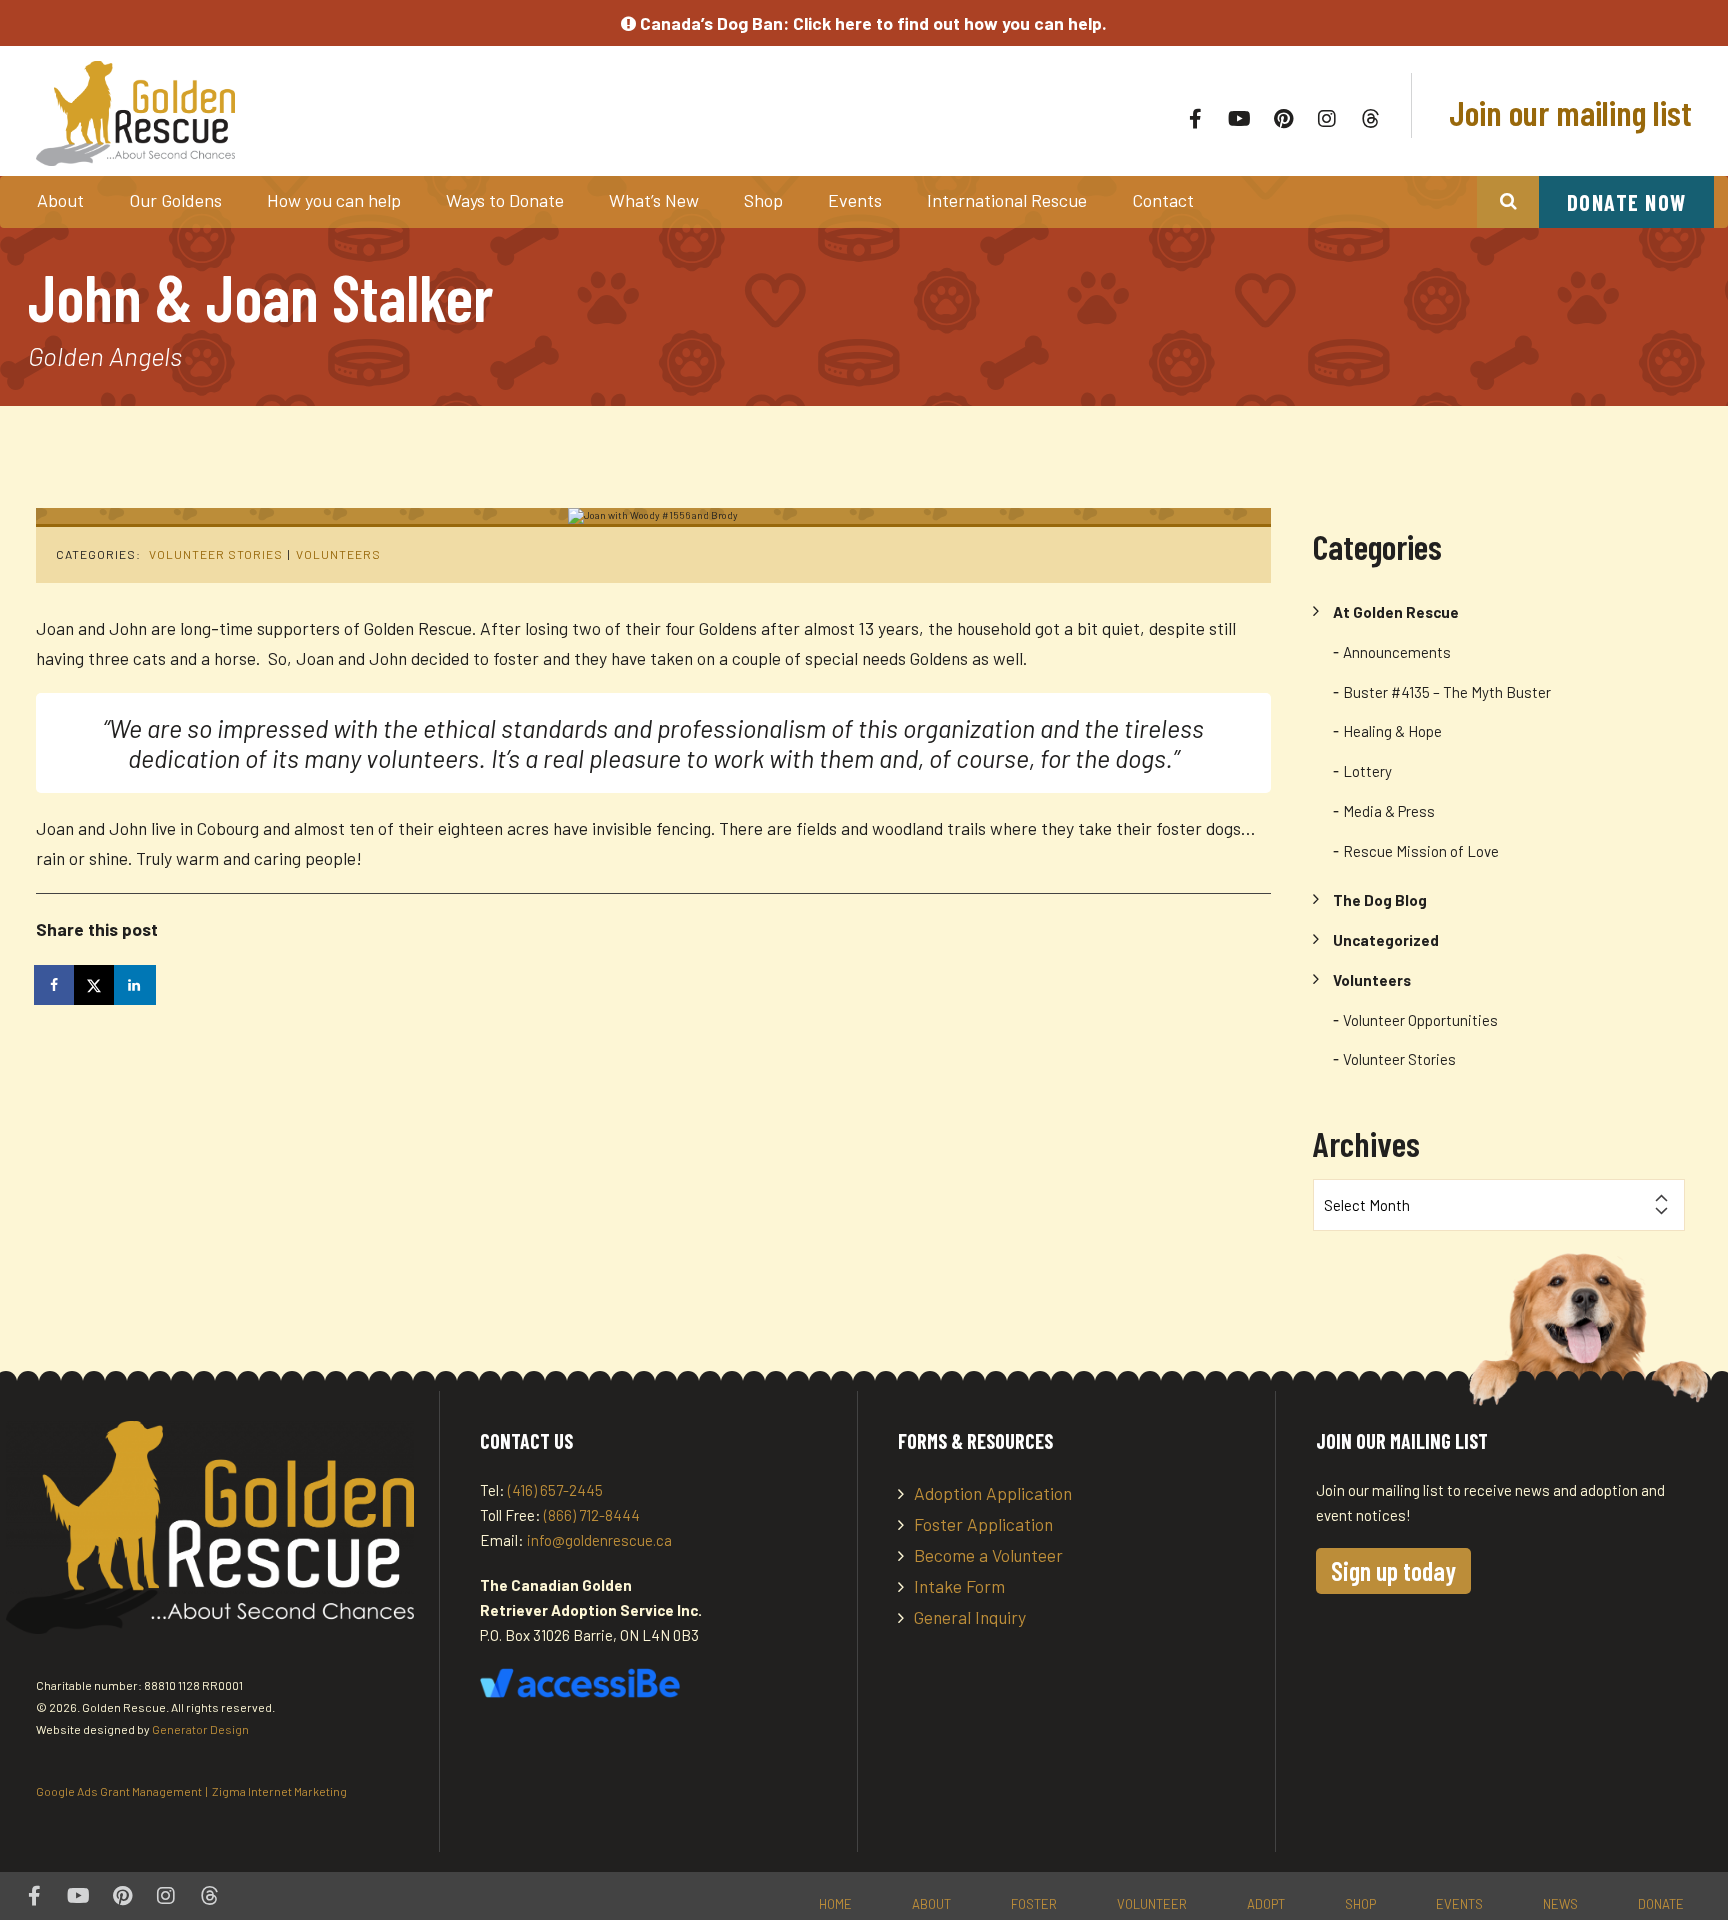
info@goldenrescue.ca (599, 1540)
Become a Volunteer (988, 1555)
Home (835, 1904)
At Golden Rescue (1396, 612)
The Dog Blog (1380, 900)
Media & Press (1389, 811)
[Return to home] (372, 113)
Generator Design (200, 1729)
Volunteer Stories (216, 554)
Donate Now (1627, 202)
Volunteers (338, 554)
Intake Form (959, 1586)
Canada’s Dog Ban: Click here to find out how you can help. (871, 23)
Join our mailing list (1567, 112)
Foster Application (983, 1524)
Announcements (1397, 652)
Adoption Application (993, 1493)
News (1560, 1904)
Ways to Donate (505, 200)
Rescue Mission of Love (1421, 851)
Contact (1163, 200)
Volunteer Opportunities (1420, 1020)
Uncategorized (1386, 940)
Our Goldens (175, 200)
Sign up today (1393, 1570)
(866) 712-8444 (592, 1515)
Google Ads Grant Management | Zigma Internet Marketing (191, 1791)
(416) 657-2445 (555, 1490)
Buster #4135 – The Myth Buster (1447, 692)
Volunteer (1152, 1904)
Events (855, 200)
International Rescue (1007, 200)
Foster (1034, 1904)
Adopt (1266, 1904)
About (60, 200)
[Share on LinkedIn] (136, 985)
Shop (763, 200)
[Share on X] (96, 985)
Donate (1661, 1904)
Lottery (1367, 771)
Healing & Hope (1392, 731)
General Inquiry (970, 1617)
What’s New (654, 200)
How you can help (334, 200)
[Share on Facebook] (56, 985)
